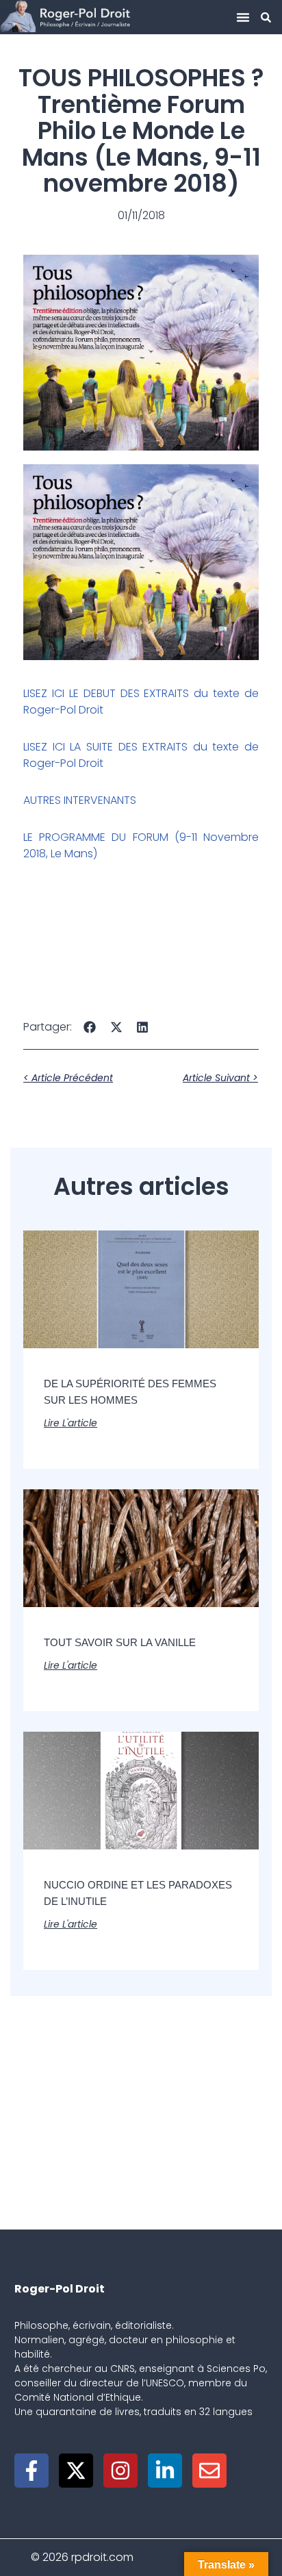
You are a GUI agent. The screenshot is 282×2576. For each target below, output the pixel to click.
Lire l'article (70, 1423)
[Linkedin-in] (165, 2471)
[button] (243, 17)
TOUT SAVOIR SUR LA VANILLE (120, 1642)
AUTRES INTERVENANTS (80, 800)
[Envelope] (209, 2471)
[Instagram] (120, 2471)
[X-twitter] (76, 2471)
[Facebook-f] (31, 2471)
